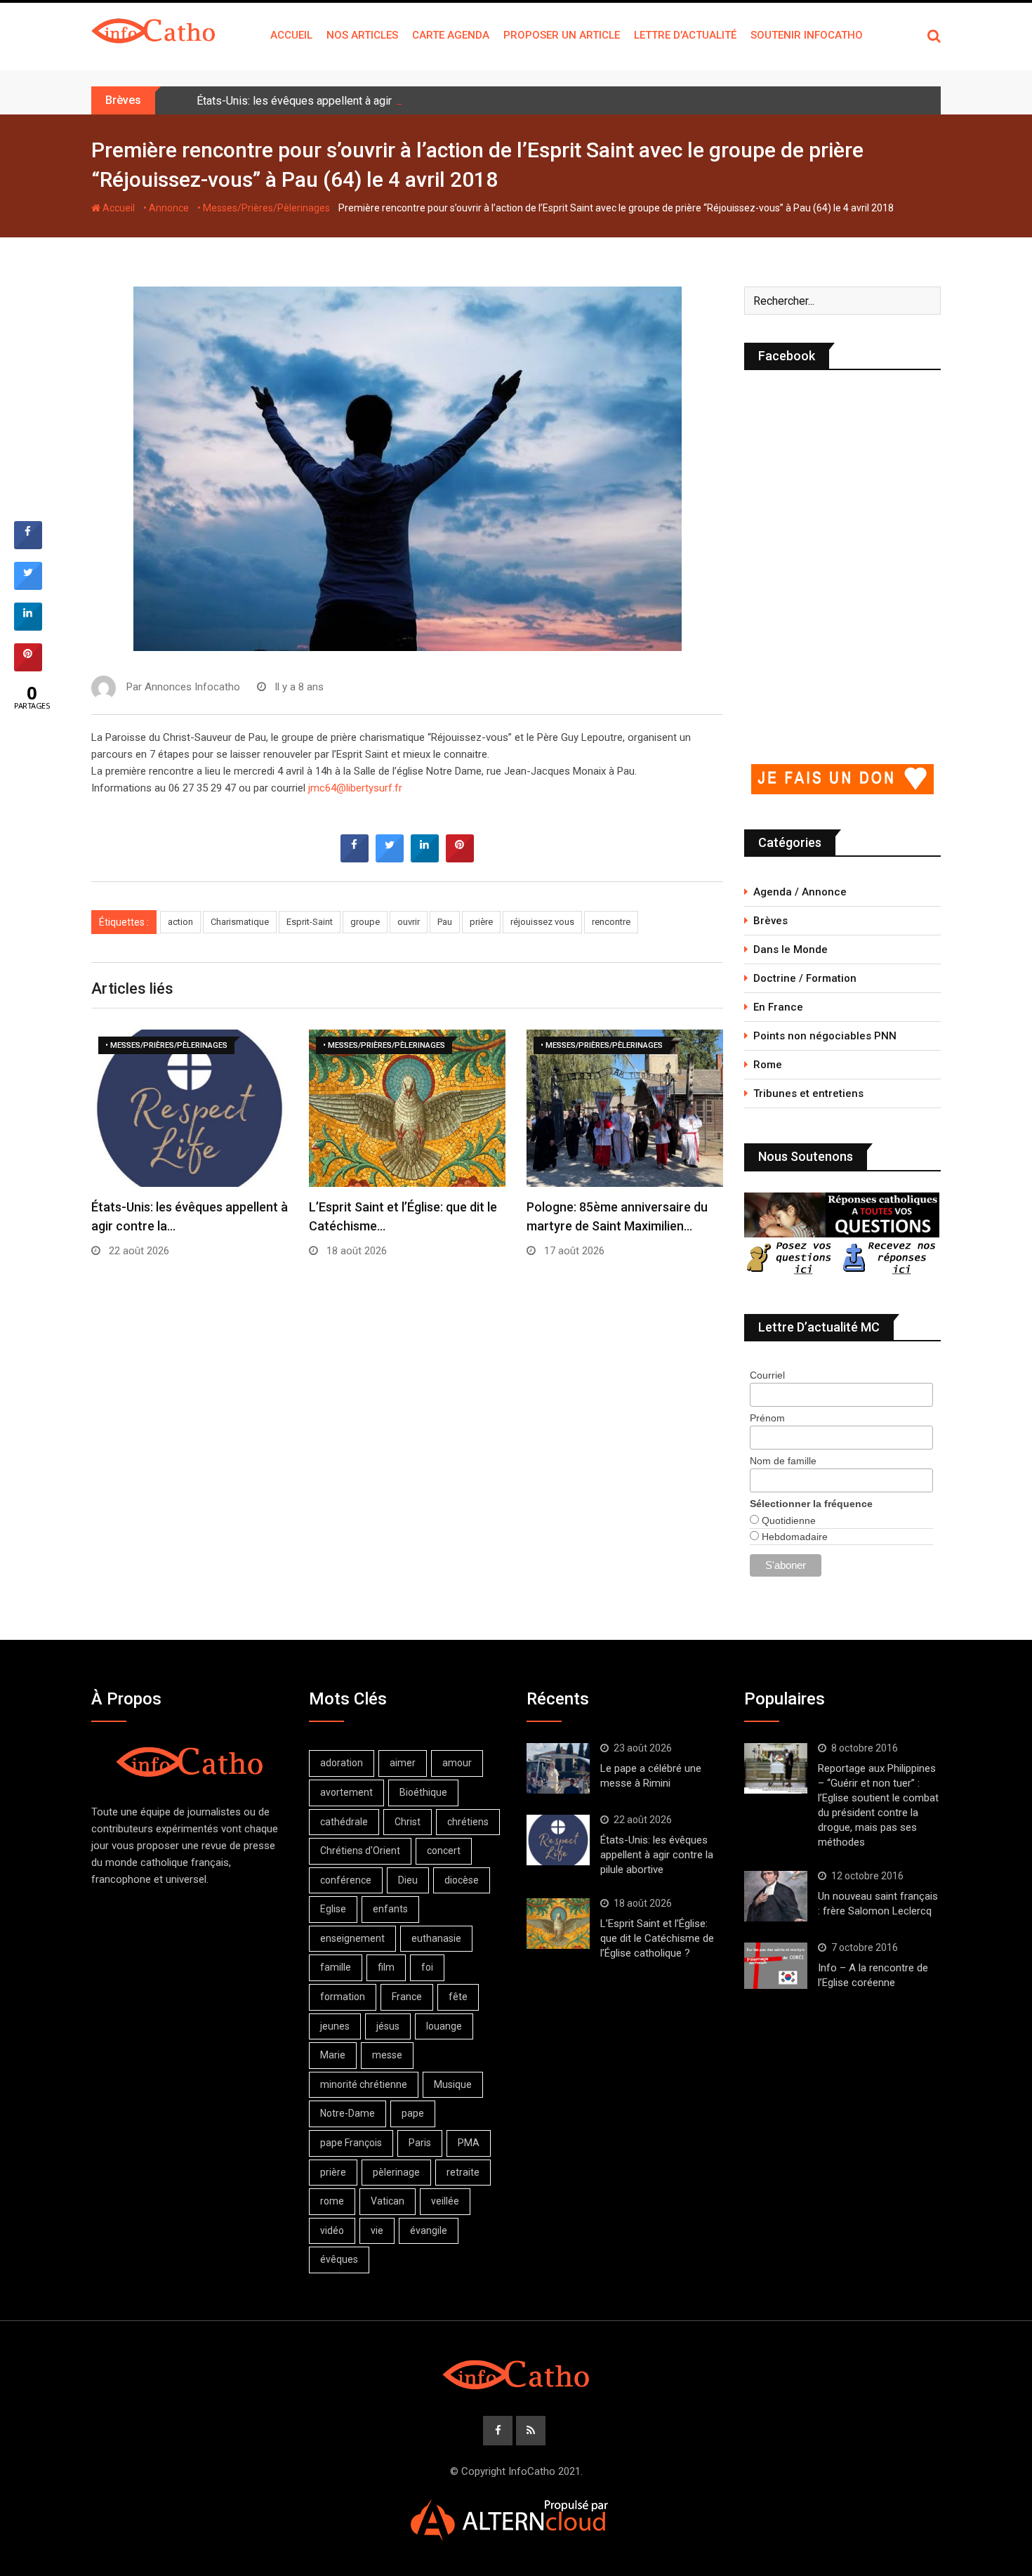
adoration (342, 1763)
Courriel (767, 1375)
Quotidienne (787, 1520)
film (386, 1967)
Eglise (333, 1909)
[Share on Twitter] (390, 858)
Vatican (388, 2201)
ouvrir (409, 922)
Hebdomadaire (793, 1537)
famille (336, 1967)
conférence (346, 1880)
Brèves (770, 921)
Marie (333, 2055)
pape (413, 2113)
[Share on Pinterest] (460, 858)
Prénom (767, 1418)
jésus (388, 2026)
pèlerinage (396, 2172)
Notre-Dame (348, 2113)
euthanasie (436, 1938)
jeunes (335, 2026)
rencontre (611, 922)
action (180, 922)
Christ (408, 1822)
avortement (346, 1792)
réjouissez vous (542, 922)
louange (444, 2026)
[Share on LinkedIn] (28, 626)
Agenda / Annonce (800, 892)
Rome (768, 1065)
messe (387, 2055)
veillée (445, 2201)
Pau (445, 922)
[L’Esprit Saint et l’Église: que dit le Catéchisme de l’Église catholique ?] (558, 1924)
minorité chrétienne (364, 2084)
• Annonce (166, 208)
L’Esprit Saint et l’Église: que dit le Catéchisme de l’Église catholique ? (657, 1938)
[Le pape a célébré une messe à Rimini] (558, 1768)
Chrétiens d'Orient (360, 1851)
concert (444, 1851)
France (407, 1997)
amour (457, 1763)
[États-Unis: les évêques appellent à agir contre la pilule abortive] (558, 1840)
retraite (463, 2172)
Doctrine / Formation (805, 978)
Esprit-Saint (310, 922)
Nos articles (362, 35)
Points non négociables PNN (825, 1036)
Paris (420, 2143)
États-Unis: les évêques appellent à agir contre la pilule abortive (353, 101)
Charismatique (240, 922)
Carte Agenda (451, 35)
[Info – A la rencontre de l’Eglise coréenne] (776, 1966)
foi (427, 1967)
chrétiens (468, 1822)
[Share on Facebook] (355, 858)
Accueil (291, 35)
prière (481, 922)
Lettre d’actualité (685, 35)
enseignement (352, 1938)
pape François (351, 2143)
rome (332, 2201)
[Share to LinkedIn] (425, 858)
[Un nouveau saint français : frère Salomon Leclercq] (776, 1896)
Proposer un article (562, 35)
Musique (453, 2084)
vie (377, 2230)
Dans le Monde (790, 949)
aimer (403, 1763)
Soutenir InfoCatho (807, 35)
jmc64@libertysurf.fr (355, 788)
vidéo (332, 2230)
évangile (429, 2230)
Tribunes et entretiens (808, 1093)
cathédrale (344, 1822)
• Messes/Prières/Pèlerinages (264, 208)
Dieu (408, 1880)
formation (343, 1997)
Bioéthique (423, 1792)
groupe (365, 922)
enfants (390, 1909)
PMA (469, 2143)
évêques (339, 2259)
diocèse (462, 1880)
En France (778, 1007)
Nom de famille (783, 1461)
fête (458, 1997)
